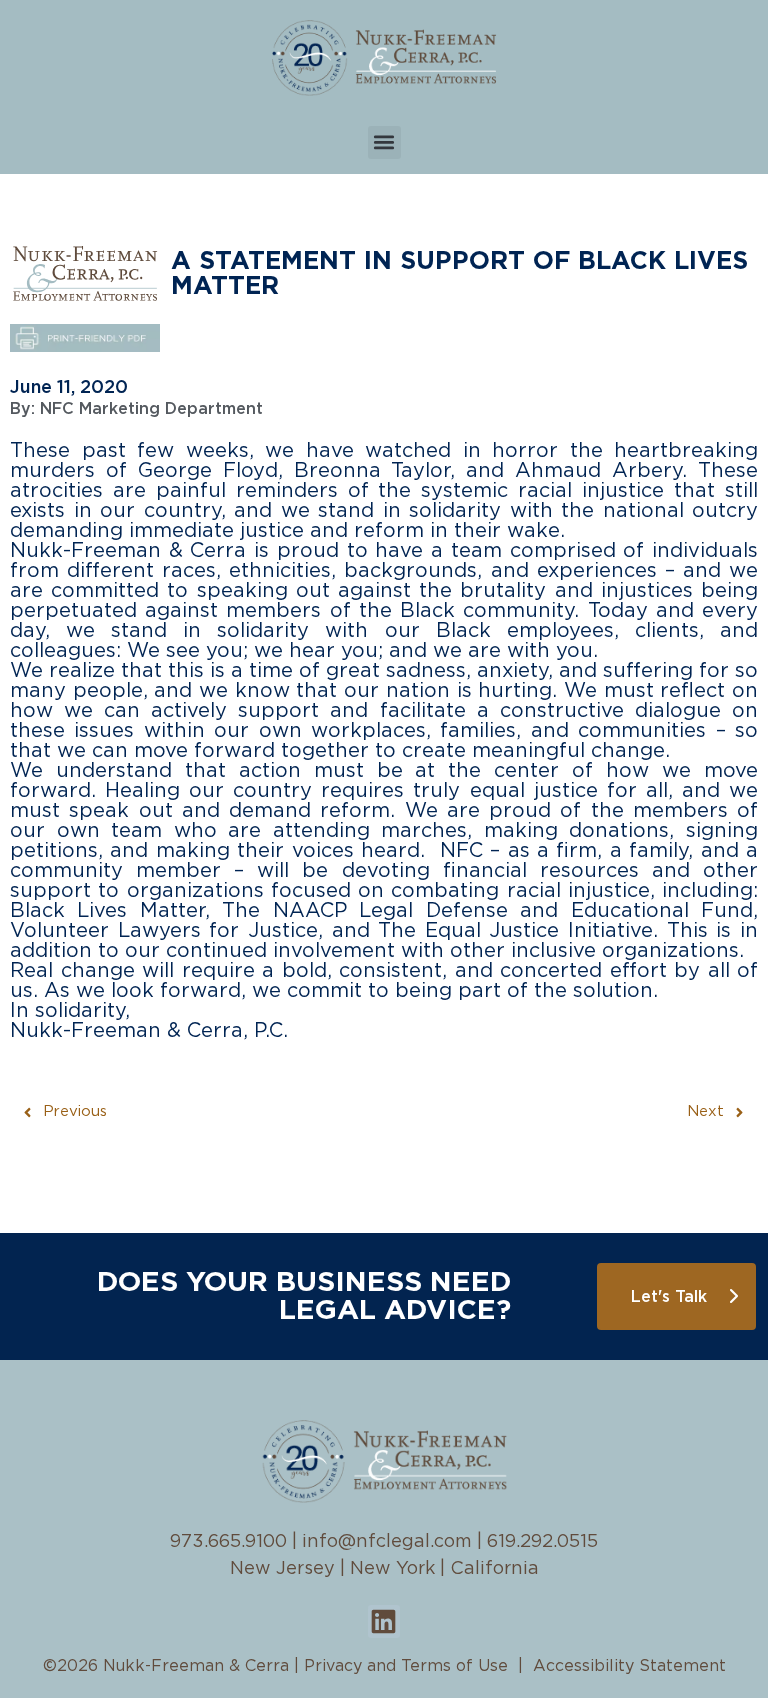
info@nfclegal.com (387, 1542)
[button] (384, 142)
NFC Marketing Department (151, 409)
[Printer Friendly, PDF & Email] (85, 347)
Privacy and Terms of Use (406, 1666)
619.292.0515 (542, 1542)
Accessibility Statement (629, 1666)
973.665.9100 (228, 1542)
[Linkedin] (384, 1621)
